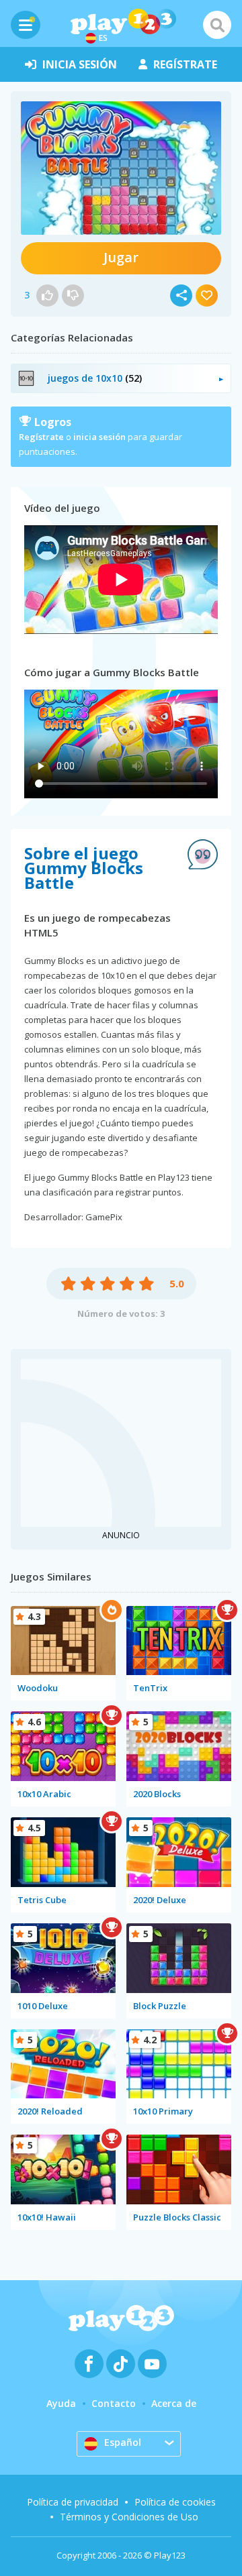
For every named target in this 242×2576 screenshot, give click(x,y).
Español (123, 2442)
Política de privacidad (73, 2502)
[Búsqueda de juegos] (217, 25)
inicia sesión (80, 64)
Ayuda (61, 2403)
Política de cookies (175, 2502)
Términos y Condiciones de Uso (129, 2517)
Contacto (114, 2403)
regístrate (185, 64)
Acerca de (174, 2403)
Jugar (121, 257)
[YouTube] (152, 2364)
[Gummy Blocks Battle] (121, 168)
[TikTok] (121, 2364)
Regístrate (41, 437)
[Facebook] (89, 2364)
